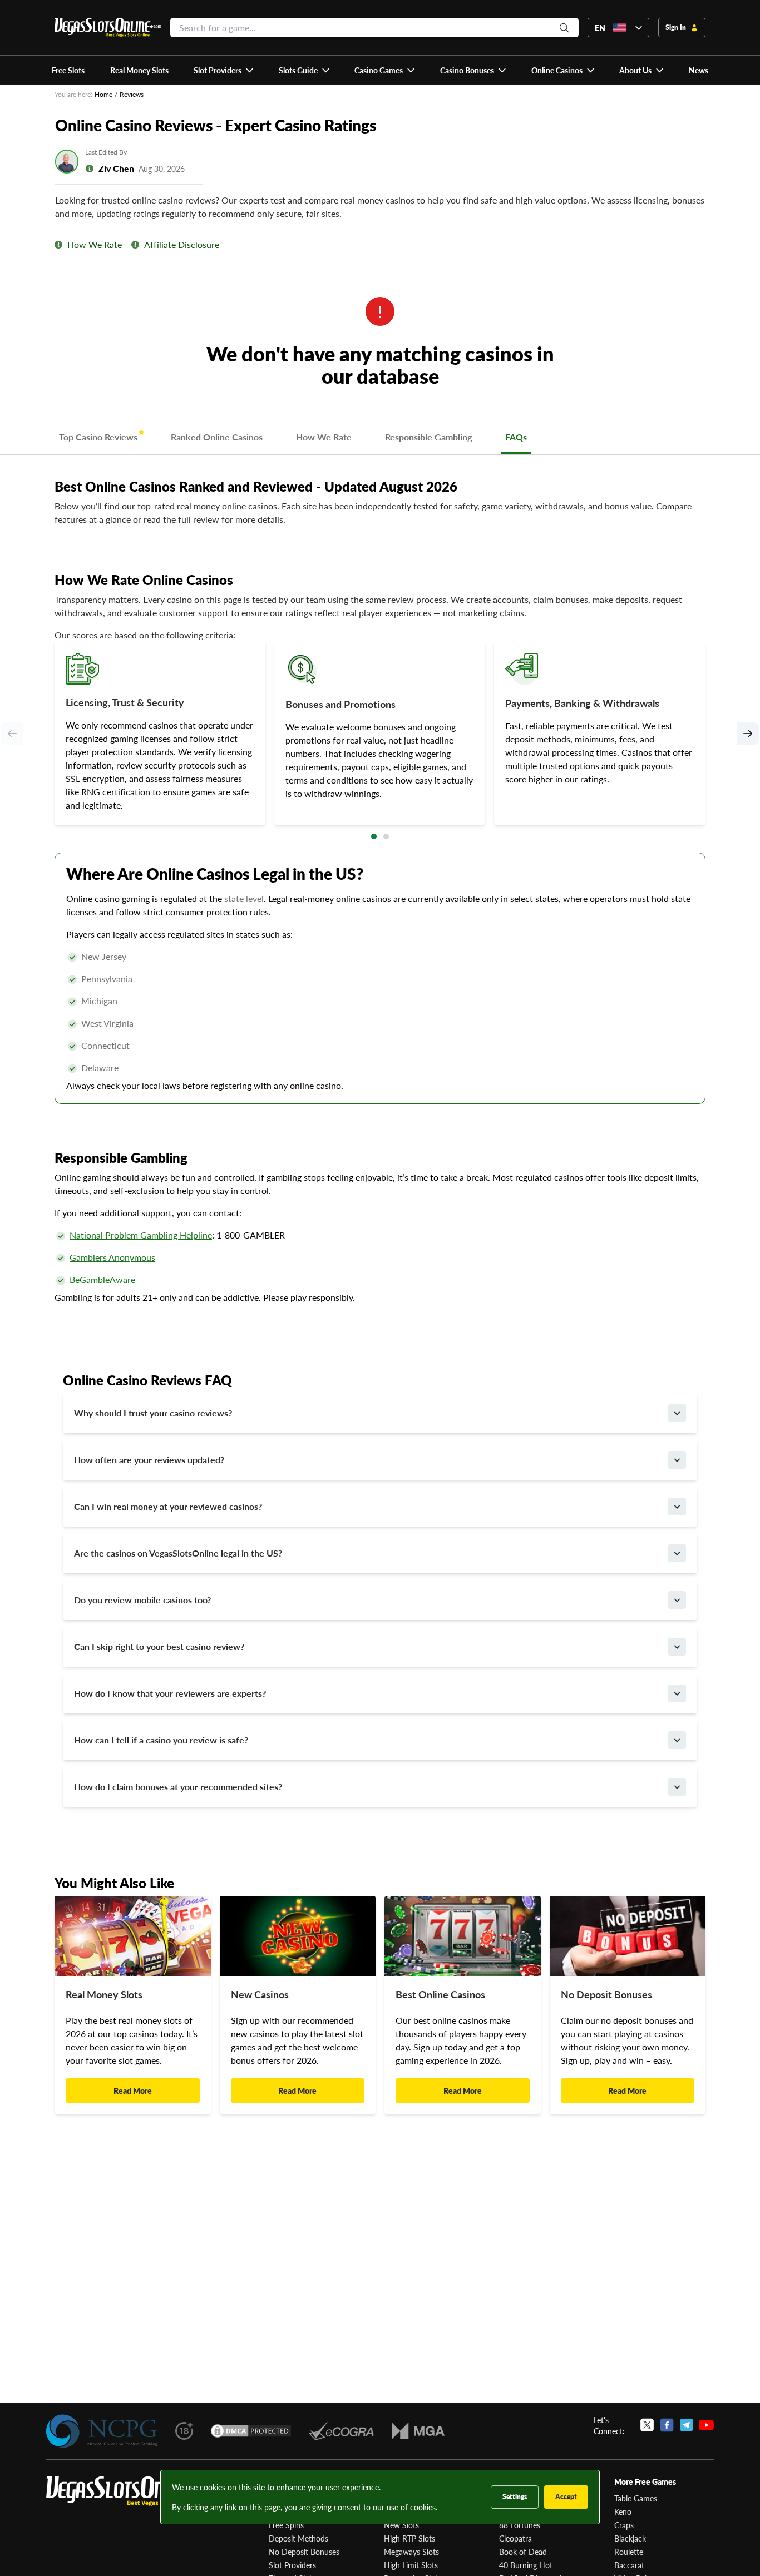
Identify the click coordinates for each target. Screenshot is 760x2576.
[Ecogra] (341, 2431)
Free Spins (286, 2525)
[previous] (12, 734)
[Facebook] (667, 2425)
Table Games (636, 2498)
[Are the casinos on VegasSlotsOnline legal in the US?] (677, 1553)
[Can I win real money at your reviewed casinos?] (677, 1507)
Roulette (629, 2552)
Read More (133, 2090)
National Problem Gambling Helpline (141, 1235)
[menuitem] (224, 70)
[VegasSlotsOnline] (130, 2492)
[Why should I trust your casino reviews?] (677, 1413)
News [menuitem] (699, 70)
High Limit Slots (411, 2565)
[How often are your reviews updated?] (677, 1460)
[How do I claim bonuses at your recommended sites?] (677, 1787)
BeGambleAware (102, 1279)
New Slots (401, 2525)
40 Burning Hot (526, 2565)
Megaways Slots (411, 2552)
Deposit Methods (298, 2538)
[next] (748, 734)
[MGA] (418, 2431)
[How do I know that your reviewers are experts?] (677, 1693)
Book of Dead (523, 2552)
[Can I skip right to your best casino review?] (677, 1647)
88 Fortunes (520, 2525)
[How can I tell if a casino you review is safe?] (677, 1740)
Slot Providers (292, 2565)
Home (103, 94)
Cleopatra (515, 2538)
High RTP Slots (409, 2538)
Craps (624, 2525)
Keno (623, 2511)
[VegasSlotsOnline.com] (108, 28)
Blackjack (630, 2538)
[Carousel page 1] (374, 836)
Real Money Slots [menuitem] (139, 70)
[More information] (58, 245)
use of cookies (411, 2507)
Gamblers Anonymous (112, 1257)
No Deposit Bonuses (304, 2552)
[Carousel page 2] (386, 836)
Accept (566, 2497)
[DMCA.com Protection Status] (251, 2431)
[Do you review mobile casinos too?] (677, 1600)
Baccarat (629, 2565)
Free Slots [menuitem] (68, 70)
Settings (515, 2497)
